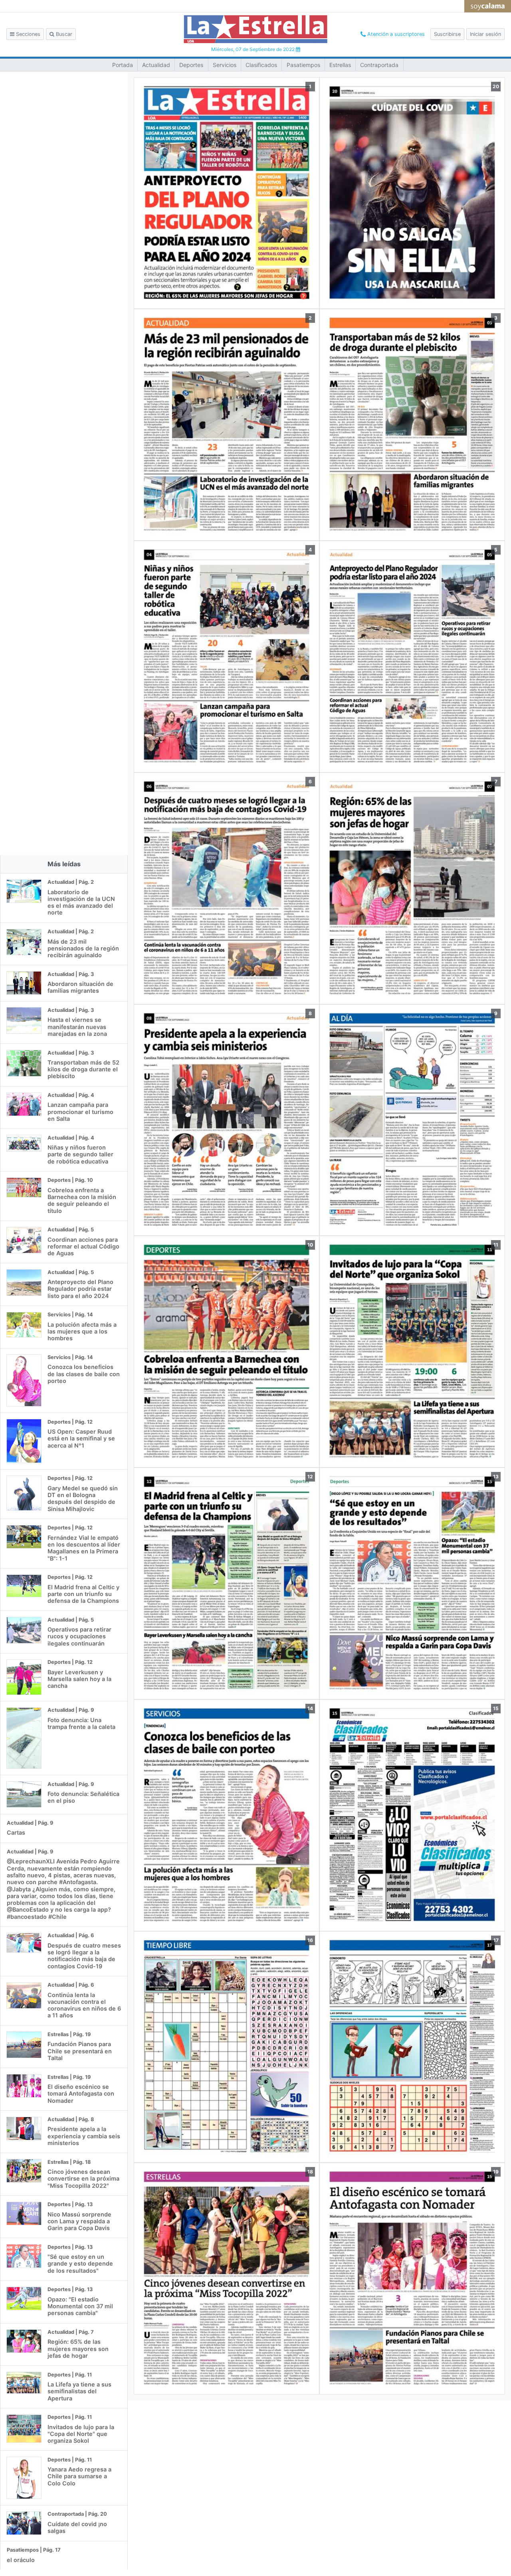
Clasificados (261, 65)
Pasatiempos (303, 65)
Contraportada (379, 65)
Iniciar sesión (485, 34)
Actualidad (156, 65)
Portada (123, 65)
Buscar (63, 34)
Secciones (27, 34)
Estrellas (340, 65)
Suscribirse (447, 34)
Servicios (225, 65)
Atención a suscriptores (395, 34)
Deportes (191, 65)
